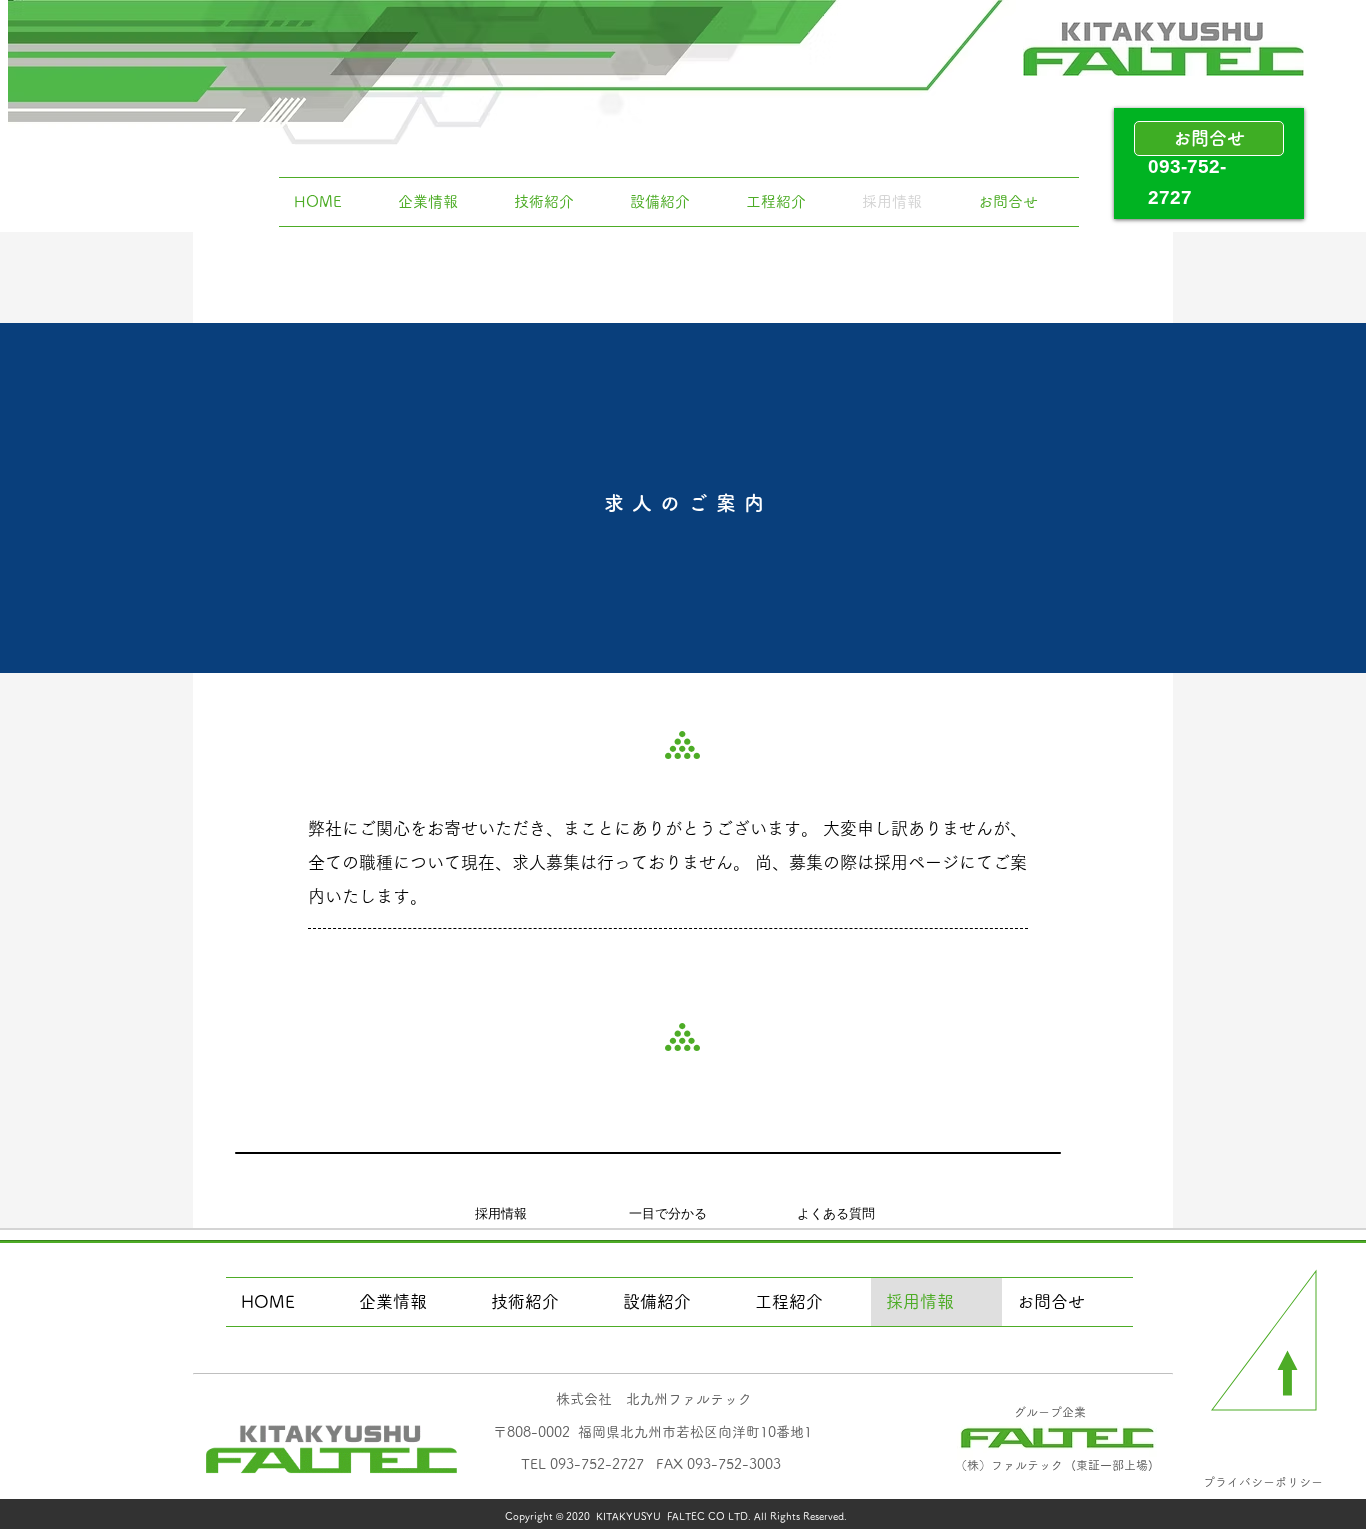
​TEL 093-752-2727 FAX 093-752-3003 (651, 1464)
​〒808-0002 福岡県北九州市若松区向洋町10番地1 (652, 1432)
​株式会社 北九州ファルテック (654, 1399)
